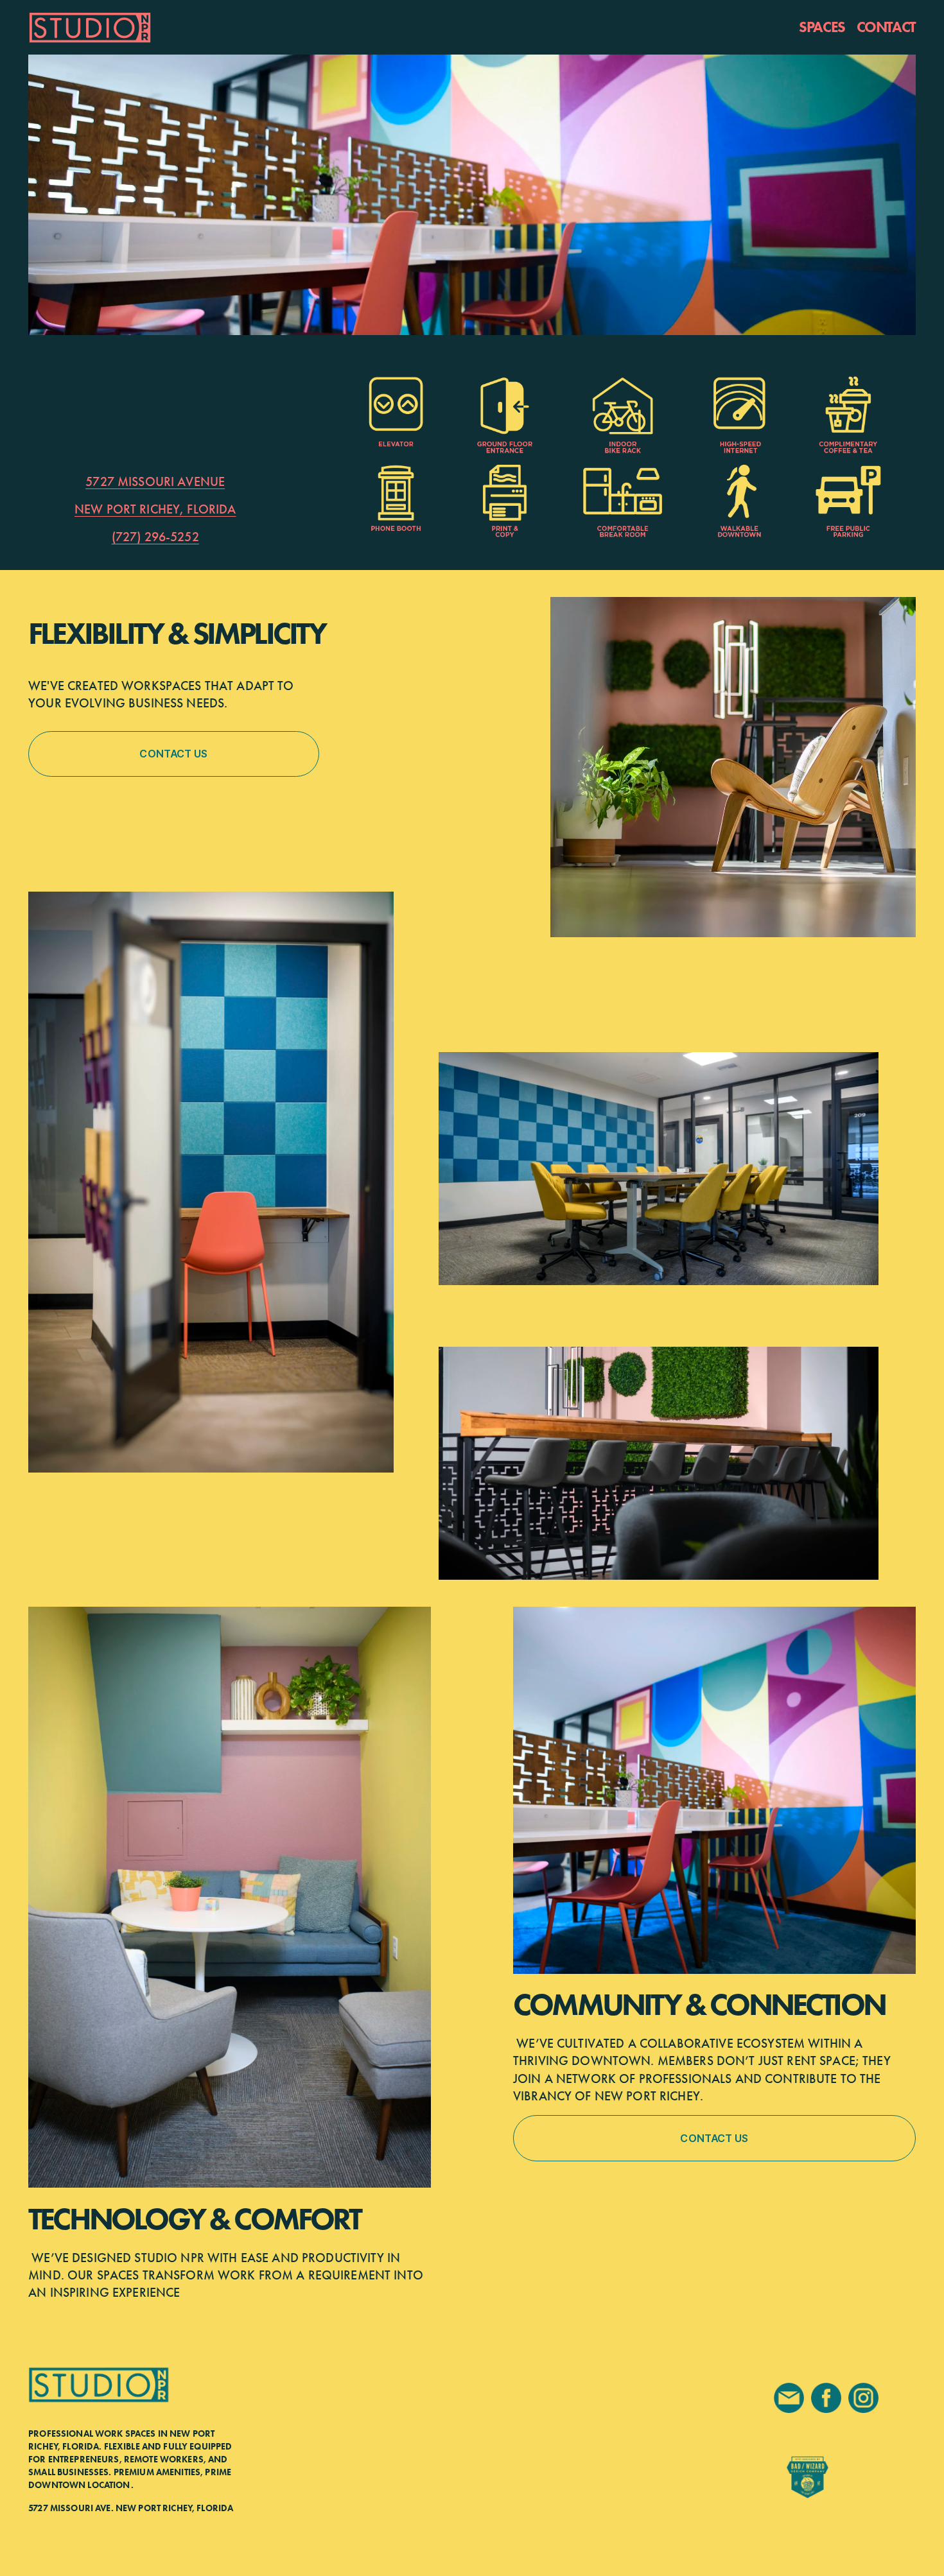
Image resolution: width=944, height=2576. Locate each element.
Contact (886, 27)
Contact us (173, 754)
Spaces (822, 27)
